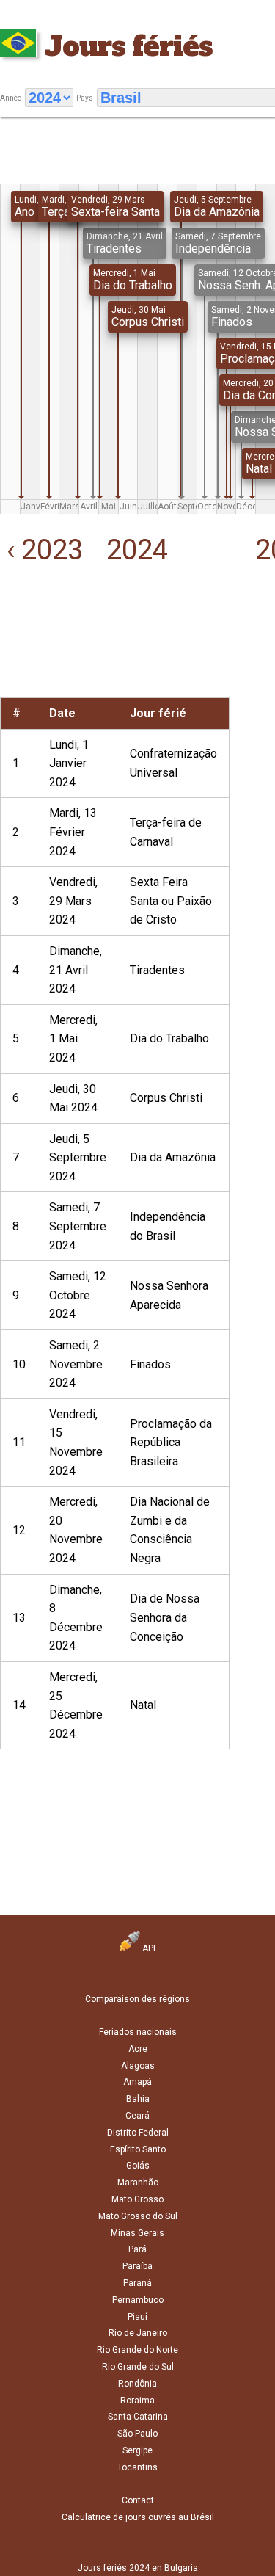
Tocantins (137, 2467)
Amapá (137, 2082)
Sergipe (137, 2450)
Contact (138, 2500)
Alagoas (138, 2066)
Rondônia (137, 2384)
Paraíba (137, 2266)
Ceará (137, 2116)
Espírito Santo (138, 2149)
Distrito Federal (138, 2133)
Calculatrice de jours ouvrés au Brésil (138, 2517)
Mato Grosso (137, 2199)
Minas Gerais (137, 2233)
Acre (138, 2049)
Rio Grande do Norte (137, 2350)
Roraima (137, 2401)
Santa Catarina (138, 2417)
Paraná (137, 2283)
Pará (137, 2249)
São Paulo (137, 2434)
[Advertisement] (46, 652)
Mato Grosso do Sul (138, 2216)
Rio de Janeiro (138, 2333)
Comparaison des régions (137, 1999)
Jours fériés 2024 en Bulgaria (138, 2568)
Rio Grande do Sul (138, 2367)
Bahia (138, 2099)
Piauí (137, 2317)
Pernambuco (138, 2300)
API (148, 1948)
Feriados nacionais (138, 2032)
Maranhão (138, 2183)
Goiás (138, 2166)
